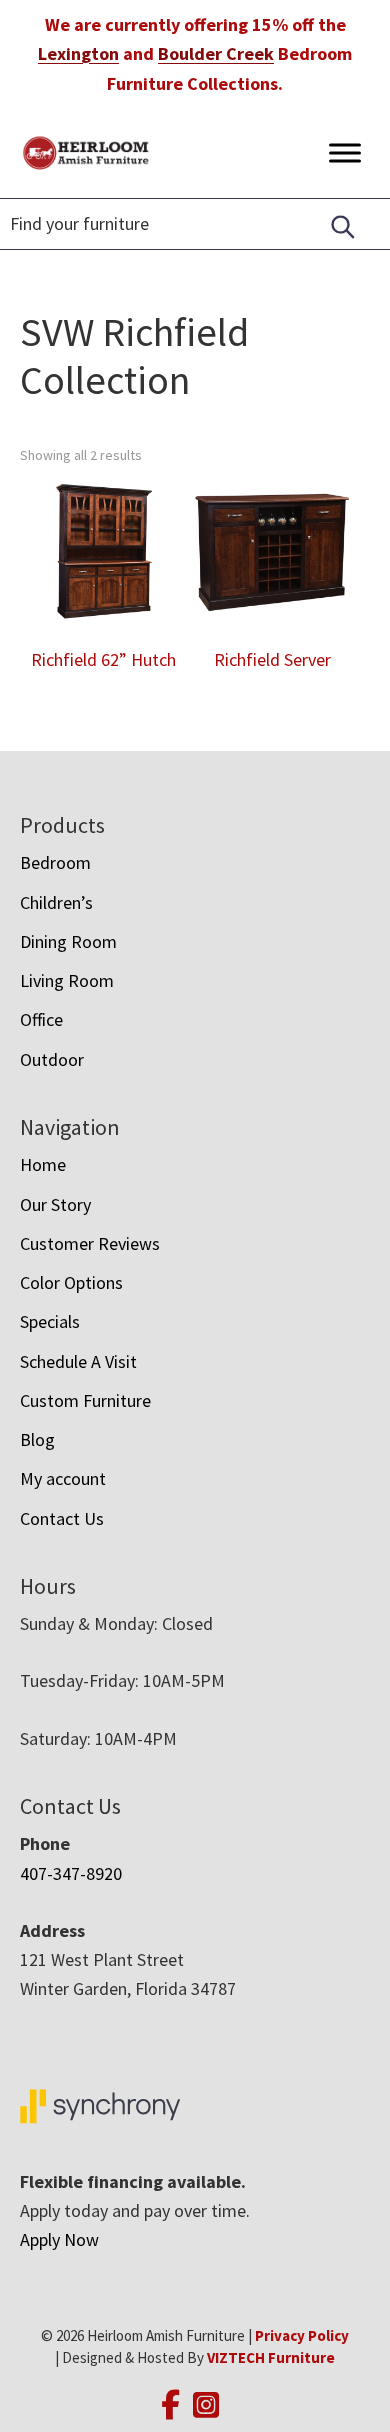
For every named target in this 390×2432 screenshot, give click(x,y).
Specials (50, 1321)
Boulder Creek (216, 53)
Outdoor (52, 1059)
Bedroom (55, 862)
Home (43, 1164)
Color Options (71, 1282)
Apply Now (59, 2239)
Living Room (67, 980)
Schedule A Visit (78, 1361)
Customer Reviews (90, 1243)
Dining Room (68, 941)
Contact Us (62, 1518)
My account (63, 1478)
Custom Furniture (85, 1400)
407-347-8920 (71, 1873)
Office (41, 1019)
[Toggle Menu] (345, 152)
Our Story (55, 1204)
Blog (37, 1439)
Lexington (78, 53)
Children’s (56, 902)
